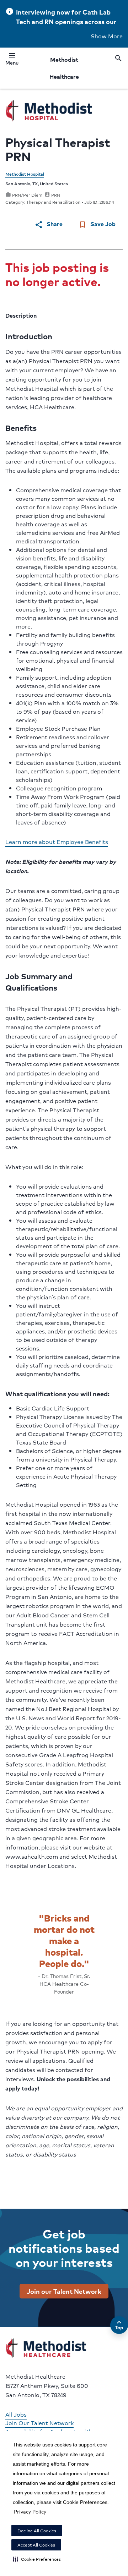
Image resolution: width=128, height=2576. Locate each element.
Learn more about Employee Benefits (57, 842)
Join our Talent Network (64, 2291)
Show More (107, 36)
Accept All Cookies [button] (36, 2545)
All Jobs (16, 2414)
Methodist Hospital (25, 174)
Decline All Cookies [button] (37, 2531)
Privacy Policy (30, 2511)
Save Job (97, 224)
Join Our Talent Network (39, 2423)
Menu (12, 60)
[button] (37, 2559)
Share (49, 224)
